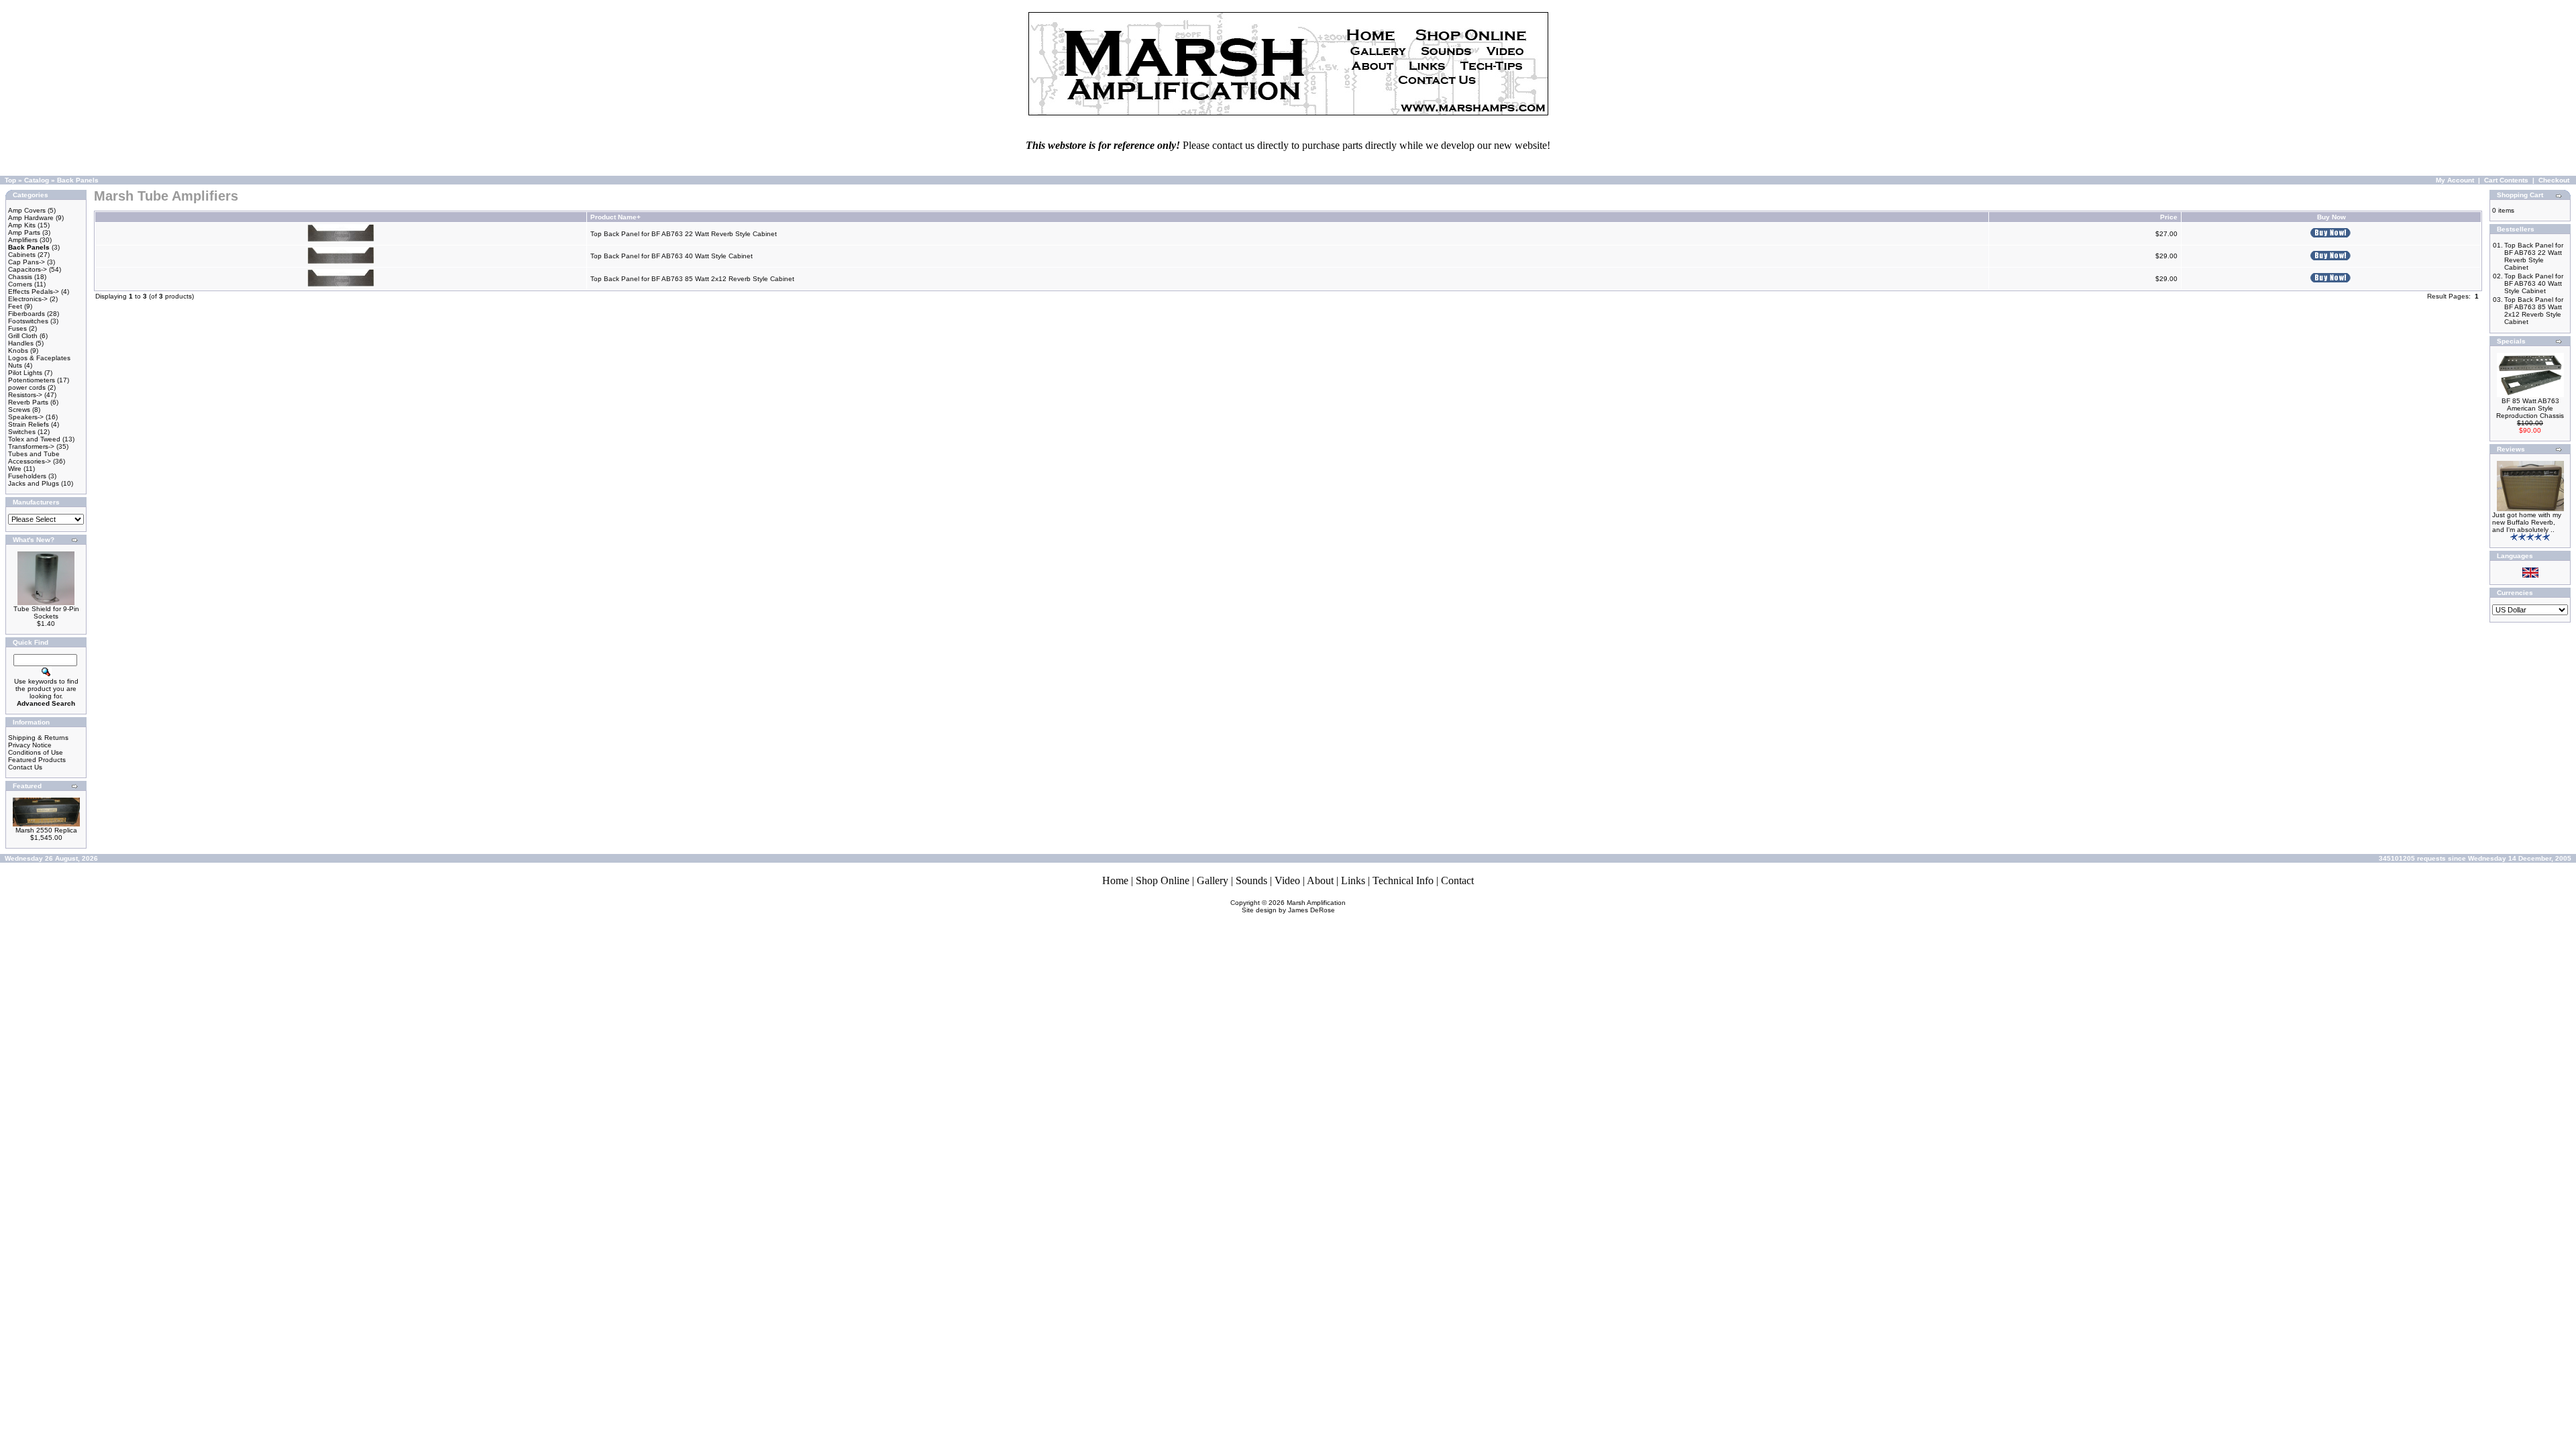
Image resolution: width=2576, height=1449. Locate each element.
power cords (27, 387)
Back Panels (78, 180)
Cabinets (22, 255)
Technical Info (1403, 880)
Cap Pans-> (26, 262)
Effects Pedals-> (34, 291)
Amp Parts (24, 232)
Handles (21, 343)
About (1320, 880)
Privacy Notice (30, 745)
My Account (2455, 180)
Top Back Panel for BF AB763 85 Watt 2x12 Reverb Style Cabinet (692, 279)
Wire (15, 469)
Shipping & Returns (38, 738)
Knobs (18, 351)
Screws (19, 410)
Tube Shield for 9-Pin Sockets (46, 612)
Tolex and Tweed (34, 439)
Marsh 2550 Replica (46, 830)
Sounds (1251, 880)
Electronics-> (28, 299)
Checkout (2554, 180)
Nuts (15, 365)
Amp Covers (27, 210)
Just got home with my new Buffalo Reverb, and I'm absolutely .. (2527, 522)
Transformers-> (31, 446)
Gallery (1213, 880)
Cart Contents (2506, 180)
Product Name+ (615, 217)
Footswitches (28, 321)
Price (2169, 217)
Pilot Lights (25, 373)
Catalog (37, 180)
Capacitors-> (28, 269)
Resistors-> (25, 395)
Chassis (20, 277)
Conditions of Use (36, 752)
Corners (20, 284)
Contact (1457, 880)
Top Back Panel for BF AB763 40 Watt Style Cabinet (672, 256)
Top (10, 180)
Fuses (17, 328)
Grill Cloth (23, 336)
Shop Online (1163, 880)
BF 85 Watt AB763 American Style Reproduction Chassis (2530, 408)
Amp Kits (22, 225)
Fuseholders (27, 476)
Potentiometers (32, 380)
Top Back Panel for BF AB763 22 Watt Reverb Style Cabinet (684, 234)
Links (1353, 880)
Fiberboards (26, 314)
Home (1115, 880)
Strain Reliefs (29, 424)
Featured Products (37, 760)
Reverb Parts (28, 402)
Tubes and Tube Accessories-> (34, 458)
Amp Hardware (31, 218)
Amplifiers (23, 240)
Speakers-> (26, 417)
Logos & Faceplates (39, 358)
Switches (22, 432)
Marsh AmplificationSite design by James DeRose (1294, 906)
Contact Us (25, 767)
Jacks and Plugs (34, 483)
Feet (15, 306)
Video (1287, 880)
